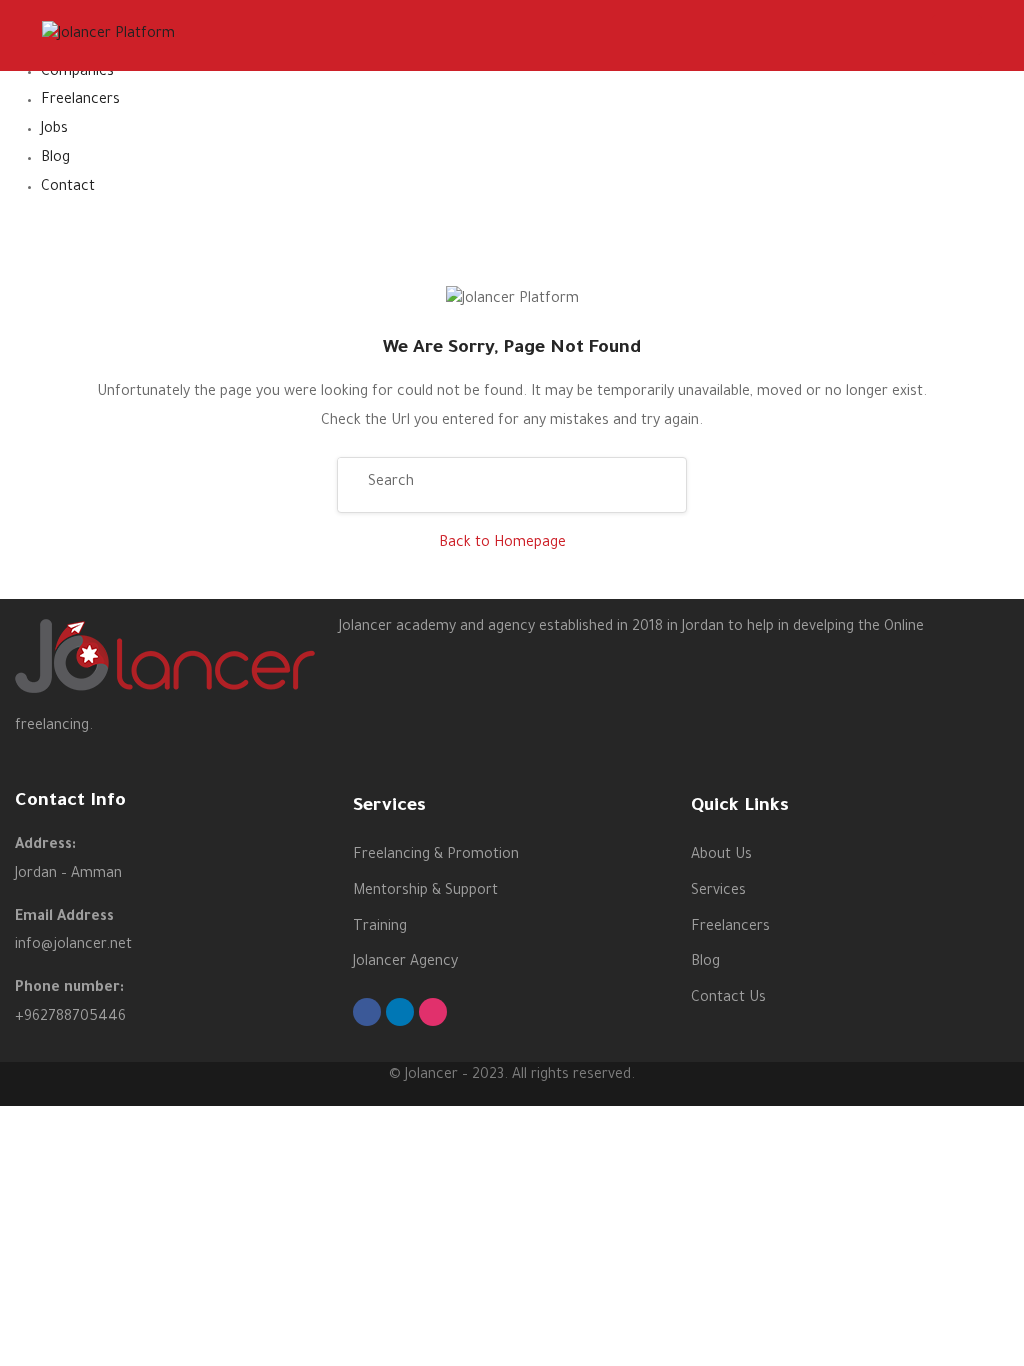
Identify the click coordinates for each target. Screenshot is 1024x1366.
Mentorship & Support (425, 892)
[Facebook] (367, 1012)
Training (380, 928)
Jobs (54, 130)
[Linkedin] (400, 1012)
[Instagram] (433, 1012)
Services (718, 892)
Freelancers (80, 101)
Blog (55, 159)
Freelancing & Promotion (436, 856)
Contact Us (728, 999)
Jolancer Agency (405, 963)
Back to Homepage (502, 544)
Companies (77, 73)
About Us (721, 856)
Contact (68, 188)
